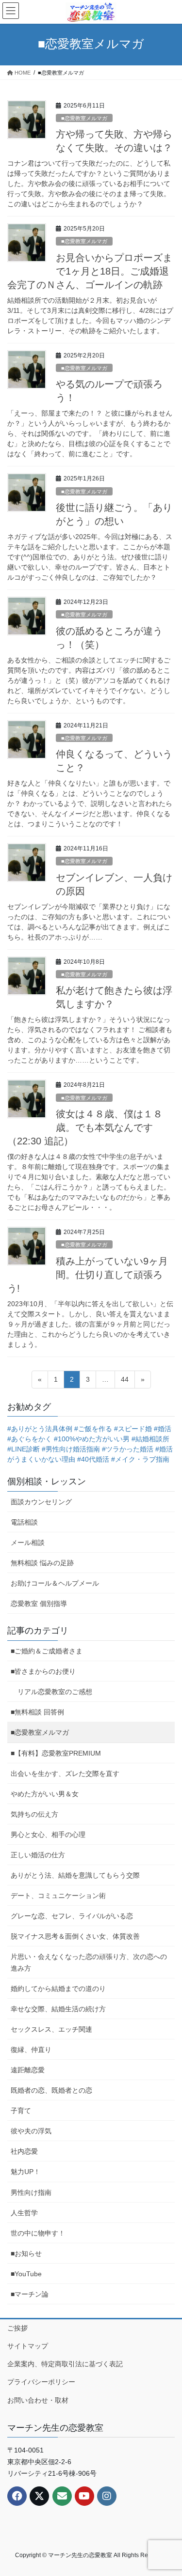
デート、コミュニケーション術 (58, 1896)
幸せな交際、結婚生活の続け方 (58, 2009)
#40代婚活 (93, 1459)
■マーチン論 (30, 2294)
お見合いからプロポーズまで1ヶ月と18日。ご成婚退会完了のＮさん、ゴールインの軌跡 (90, 271)
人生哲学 (24, 2213)
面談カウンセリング (41, 1502)
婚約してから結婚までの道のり (58, 1989)
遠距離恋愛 (28, 2070)
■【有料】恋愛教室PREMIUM (56, 1753)
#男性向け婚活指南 (71, 1449)
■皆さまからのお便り (43, 1671)
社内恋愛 (24, 2151)
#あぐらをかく (30, 1439)
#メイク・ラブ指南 (140, 1459)
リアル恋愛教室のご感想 (55, 1692)
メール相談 (28, 1543)
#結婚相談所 (150, 1439)
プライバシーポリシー (41, 2382)
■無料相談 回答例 (37, 1712)
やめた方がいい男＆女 (45, 1794)
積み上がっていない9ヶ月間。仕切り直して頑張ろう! (88, 1275)
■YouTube (26, 2274)
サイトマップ (28, 2346)
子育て (21, 2111)
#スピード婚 (133, 1429)
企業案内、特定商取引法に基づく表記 (65, 2364)
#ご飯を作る (93, 1429)
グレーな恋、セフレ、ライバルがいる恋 (72, 1916)
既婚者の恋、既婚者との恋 (51, 2090)
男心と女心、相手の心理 (48, 1835)
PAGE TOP (168, 2490)
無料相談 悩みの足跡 (42, 1563)
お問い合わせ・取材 (38, 2400)
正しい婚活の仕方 (38, 1855)
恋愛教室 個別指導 (39, 1604)
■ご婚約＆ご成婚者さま (47, 1651)
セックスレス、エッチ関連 (51, 2029)
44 (124, 1382)
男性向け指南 (31, 2192)
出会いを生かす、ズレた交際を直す (65, 1774)
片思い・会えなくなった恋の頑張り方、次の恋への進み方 (89, 1962)
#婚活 (163, 1429)
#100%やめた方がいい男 (92, 1439)
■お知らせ (26, 2253)
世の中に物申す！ (38, 2233)
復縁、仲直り (31, 2050)
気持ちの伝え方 (34, 1814)
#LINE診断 (24, 1449)
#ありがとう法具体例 (40, 1429)
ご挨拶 (17, 2328)
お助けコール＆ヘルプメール (55, 1583)
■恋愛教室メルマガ (84, 118)
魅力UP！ (25, 2172)
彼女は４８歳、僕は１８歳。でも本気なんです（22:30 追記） (85, 1127)
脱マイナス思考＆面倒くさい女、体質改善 (75, 1936)
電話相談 (24, 1522)
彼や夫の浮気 (31, 2131)
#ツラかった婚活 (128, 1449)
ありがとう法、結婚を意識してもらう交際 (75, 1875)
